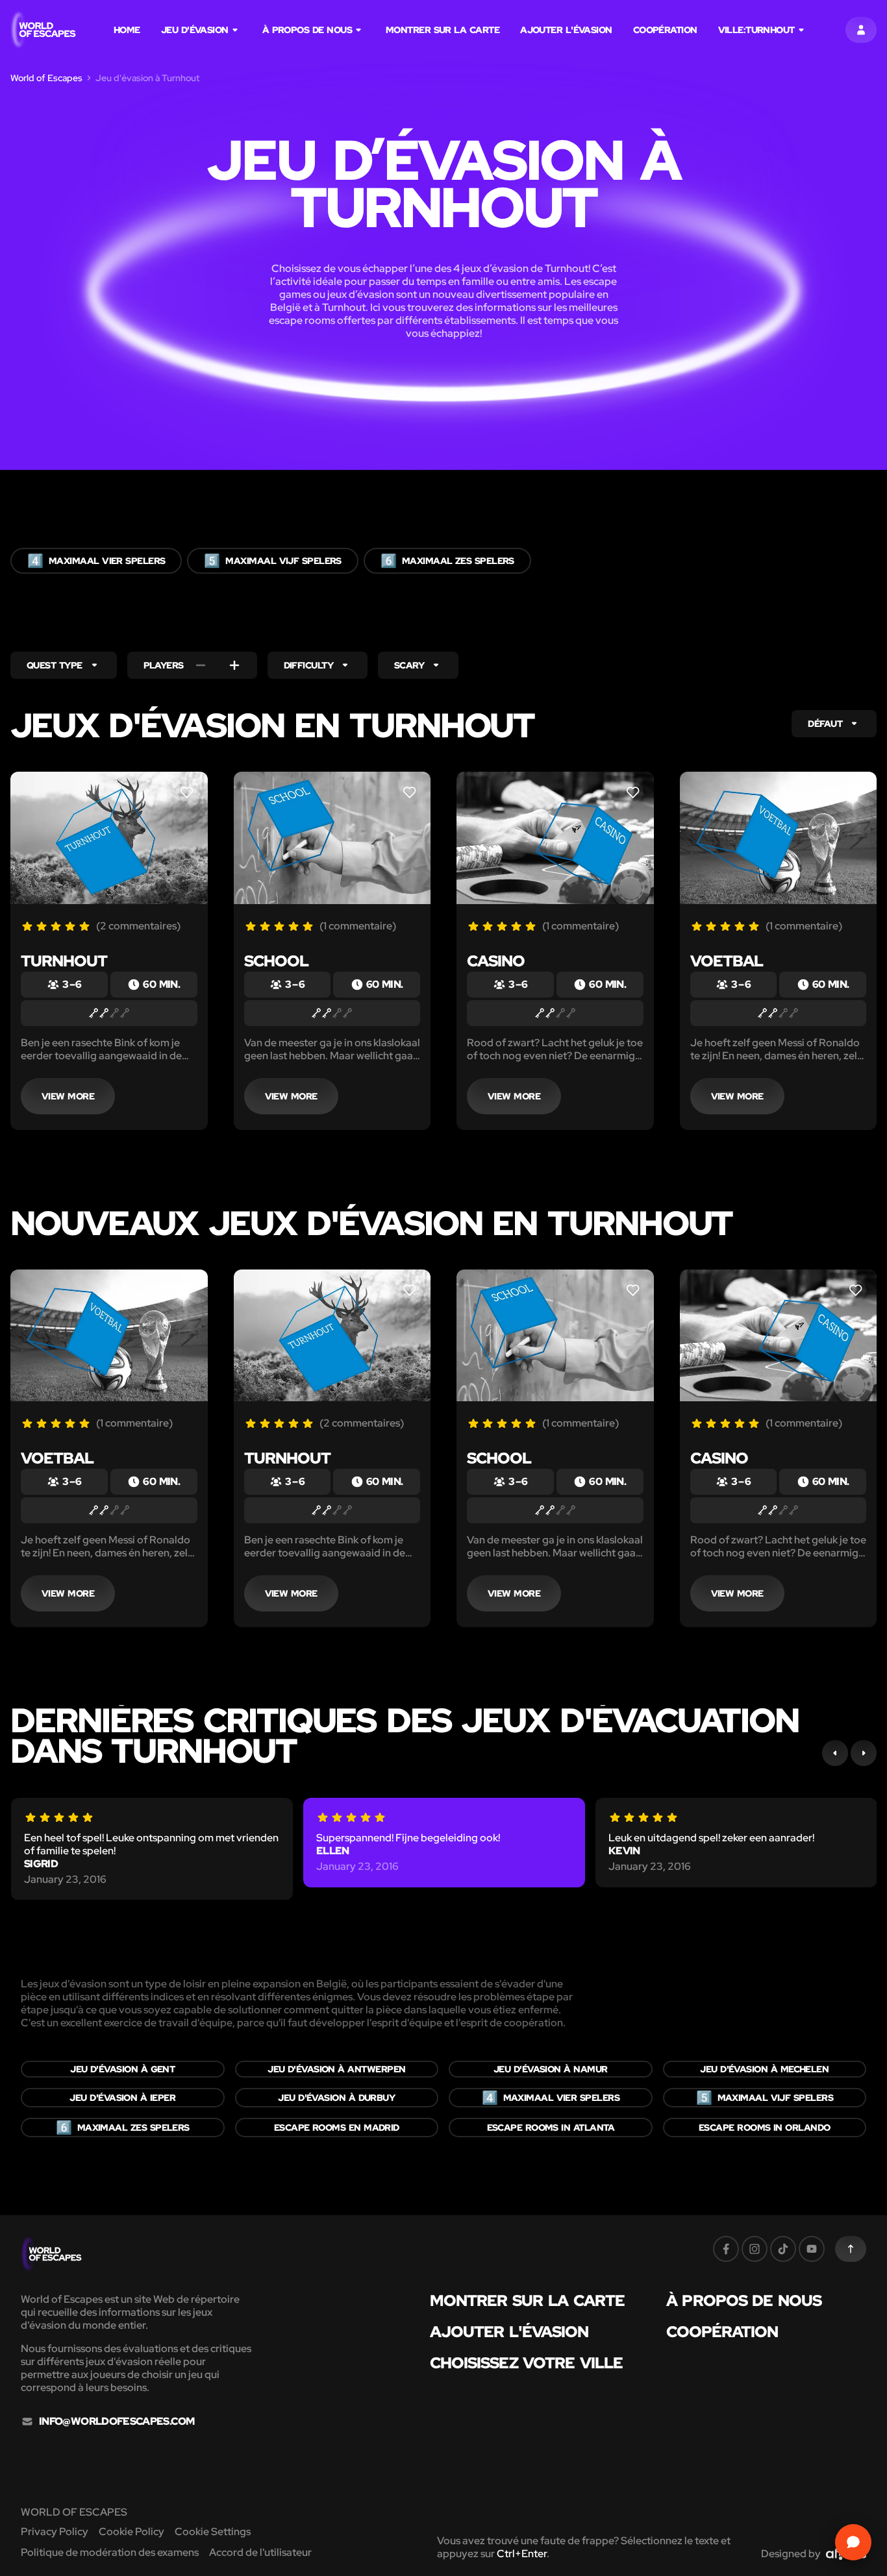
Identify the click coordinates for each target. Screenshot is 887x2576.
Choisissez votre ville (526, 2363)
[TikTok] (783, 2249)
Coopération (665, 30)
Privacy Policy (55, 2532)
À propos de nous (307, 30)
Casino (496, 961)
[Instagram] (755, 2249)
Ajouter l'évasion (566, 30)
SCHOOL (276, 961)
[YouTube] (812, 2249)
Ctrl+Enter (522, 2554)
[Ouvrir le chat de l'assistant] (853, 2542)
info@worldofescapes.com (117, 2422)
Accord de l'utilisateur (260, 2552)
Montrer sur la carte (443, 30)
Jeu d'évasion (195, 30)
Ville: (756, 30)
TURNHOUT (64, 961)
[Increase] (234, 665)
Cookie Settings (213, 2532)
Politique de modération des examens (110, 2552)
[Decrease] (201, 665)
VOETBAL (727, 961)
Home (127, 30)
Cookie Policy (131, 2532)
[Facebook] (726, 2249)
